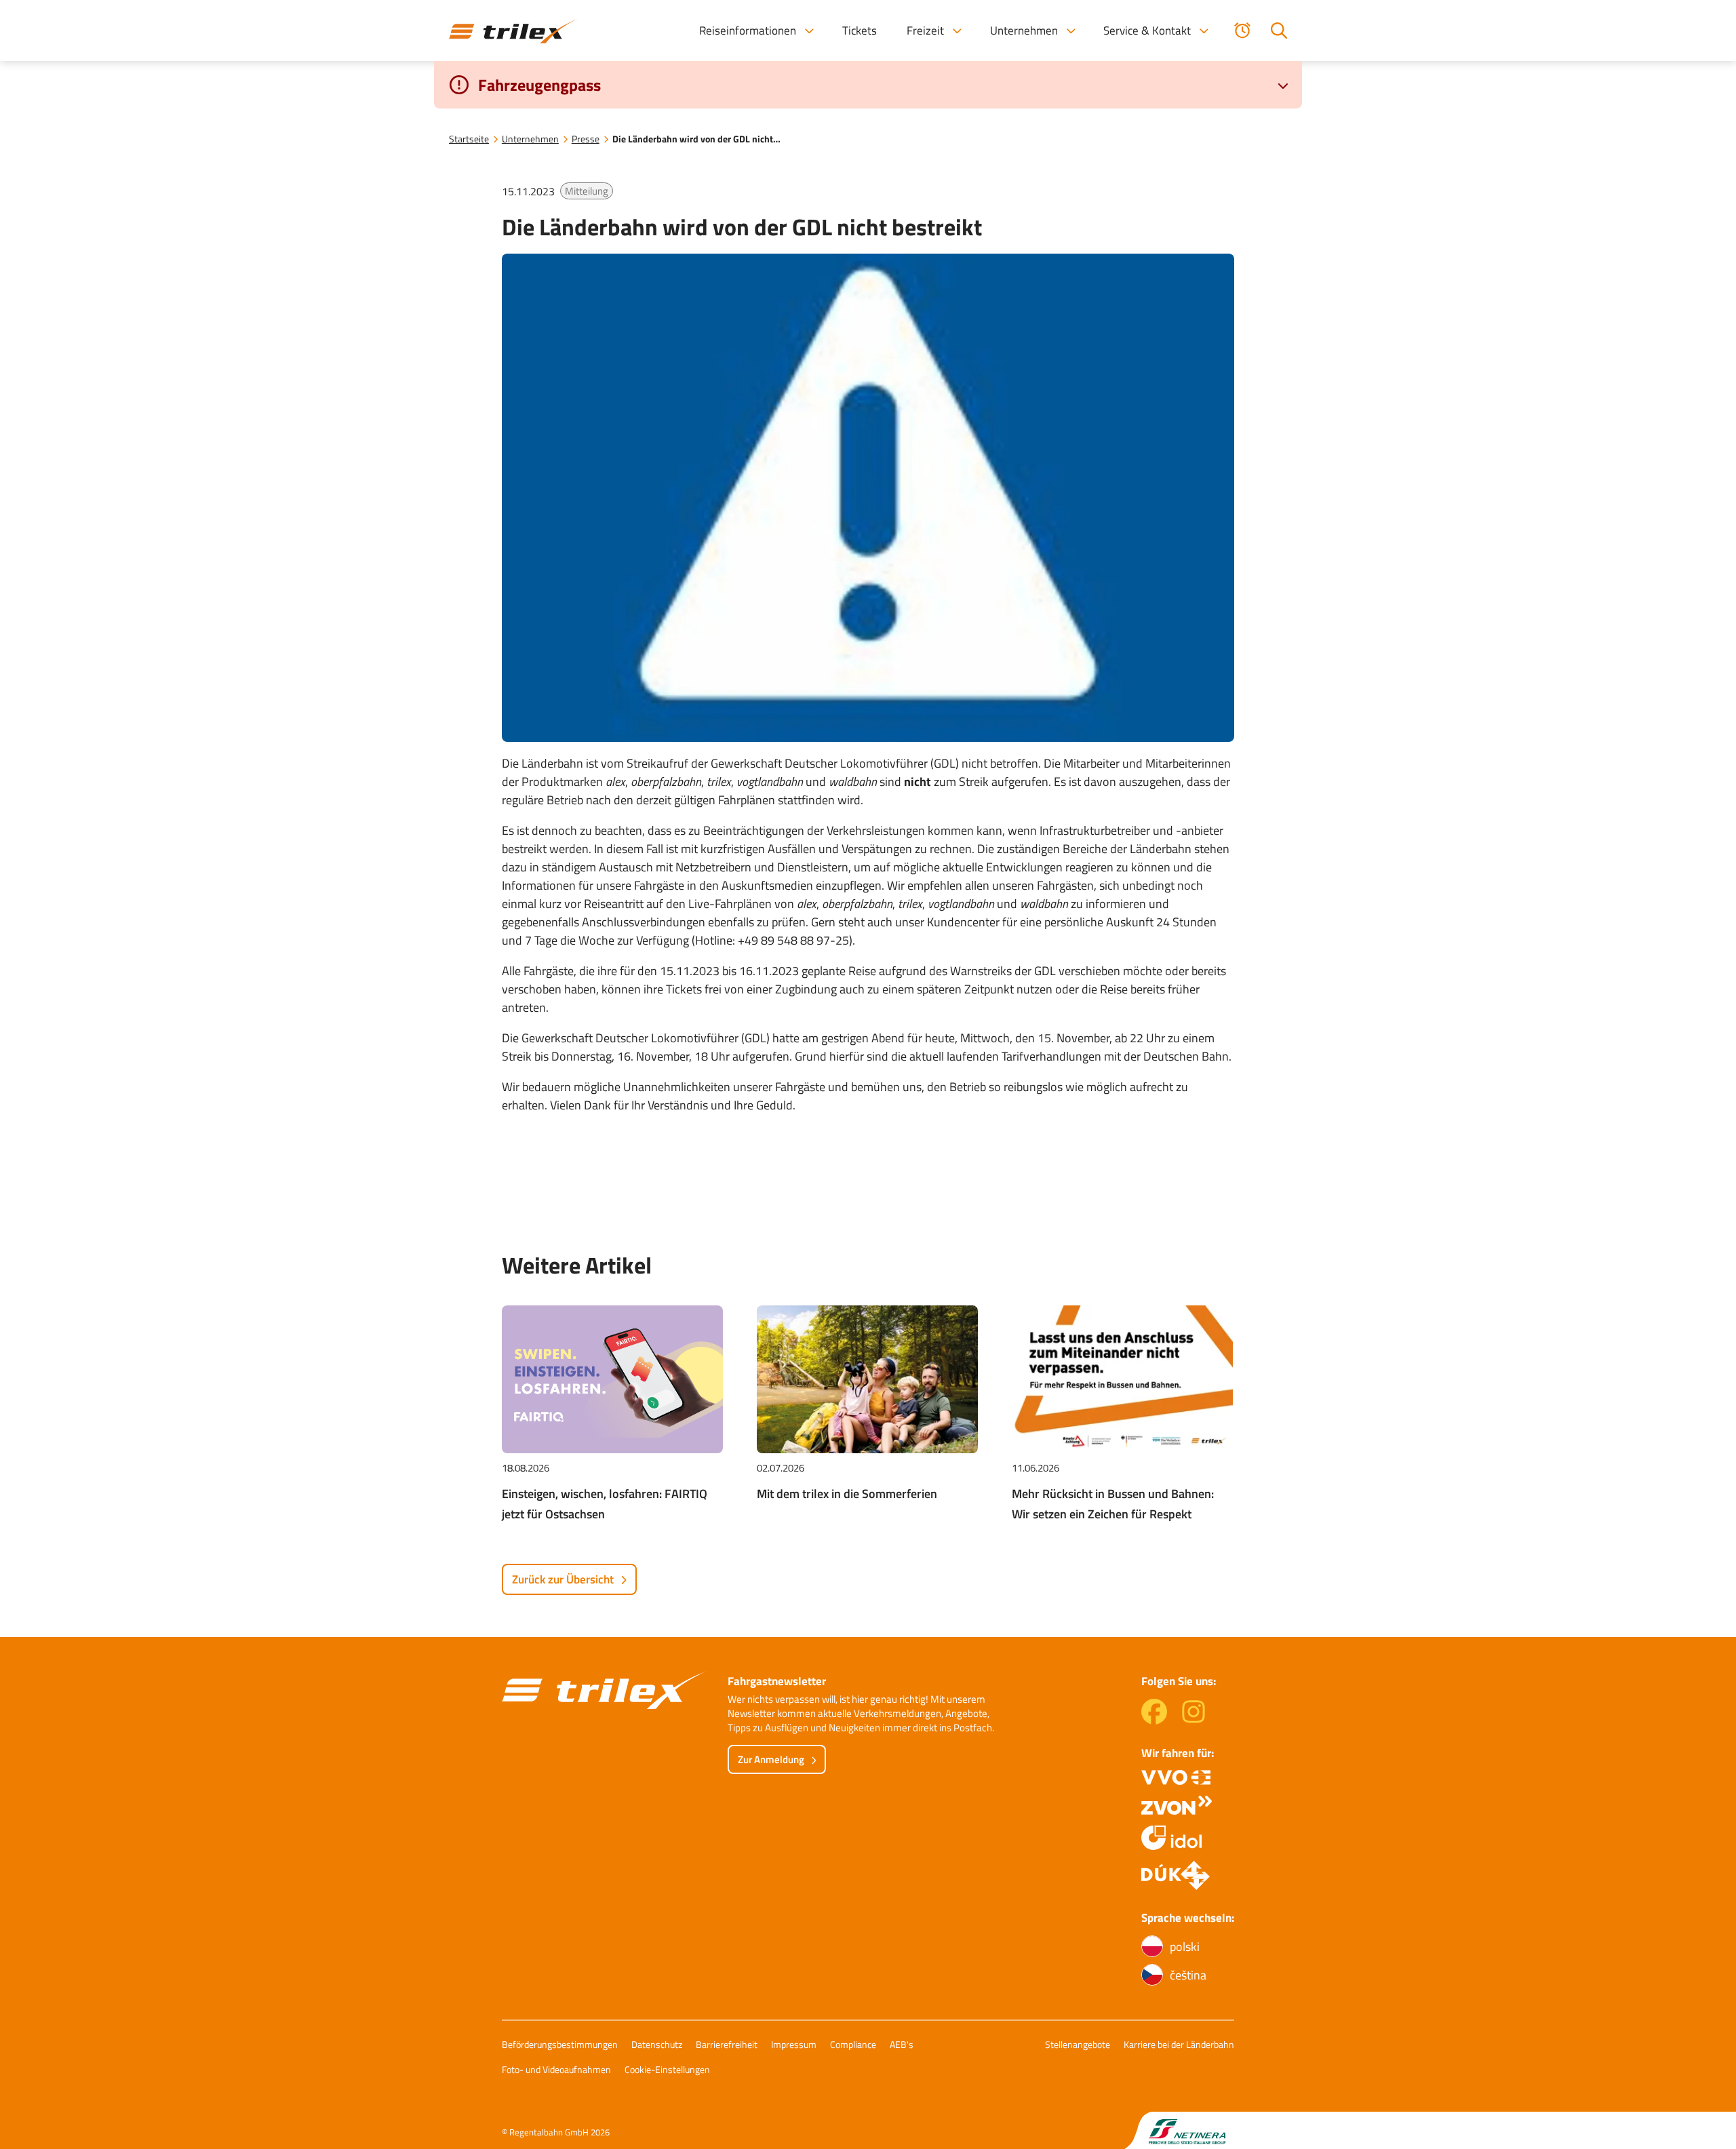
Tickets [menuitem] (860, 31)
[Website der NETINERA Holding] (1179, 2130)
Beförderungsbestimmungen (560, 2044)
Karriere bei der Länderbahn (1179, 2044)
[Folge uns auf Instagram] (1193, 1720)
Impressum (794, 2044)
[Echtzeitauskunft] (1242, 31)
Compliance (853, 2044)
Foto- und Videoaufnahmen (556, 2069)
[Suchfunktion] (1279, 31)
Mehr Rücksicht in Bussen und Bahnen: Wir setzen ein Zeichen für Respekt (1113, 1504)
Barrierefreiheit (727, 2044)
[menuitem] (756, 31)
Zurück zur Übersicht (563, 1579)
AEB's (902, 2044)
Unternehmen (530, 139)
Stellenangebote (1078, 2044)
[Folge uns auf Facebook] (1154, 1720)
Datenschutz (657, 2044)
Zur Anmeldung (771, 1759)
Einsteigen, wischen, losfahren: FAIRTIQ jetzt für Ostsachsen (605, 1504)
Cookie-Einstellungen (667, 2069)
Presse (586, 139)
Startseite (469, 139)
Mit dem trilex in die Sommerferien (847, 1494)
